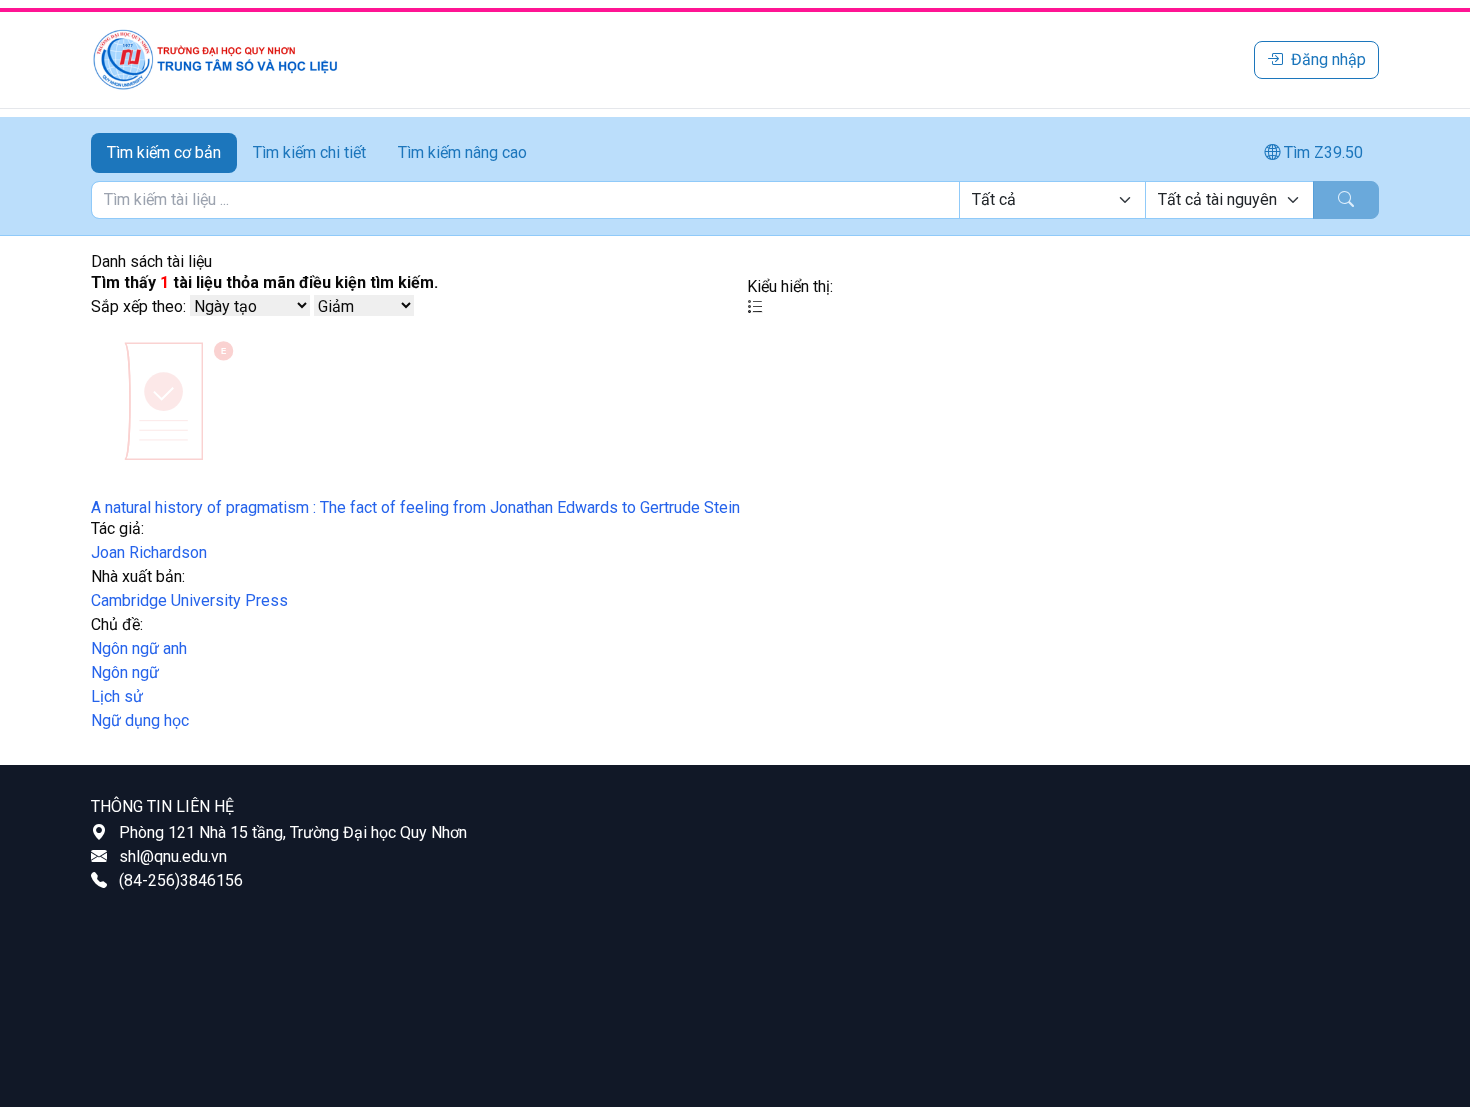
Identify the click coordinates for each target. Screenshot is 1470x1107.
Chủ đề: (117, 624)
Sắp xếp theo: (138, 306)
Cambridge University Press (189, 600)
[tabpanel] (735, 200)
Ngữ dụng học (140, 720)
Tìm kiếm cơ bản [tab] (164, 152)
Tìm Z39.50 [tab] (1321, 152)
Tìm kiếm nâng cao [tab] (462, 152)
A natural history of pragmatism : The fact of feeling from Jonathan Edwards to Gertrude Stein (415, 507)
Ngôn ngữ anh (139, 648)
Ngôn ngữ (125, 672)
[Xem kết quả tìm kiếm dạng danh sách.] (755, 307)
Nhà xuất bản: (138, 576)
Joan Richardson (149, 552)
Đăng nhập (1328, 59)
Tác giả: (117, 528)
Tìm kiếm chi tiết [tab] (309, 152)
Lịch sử (117, 696)
